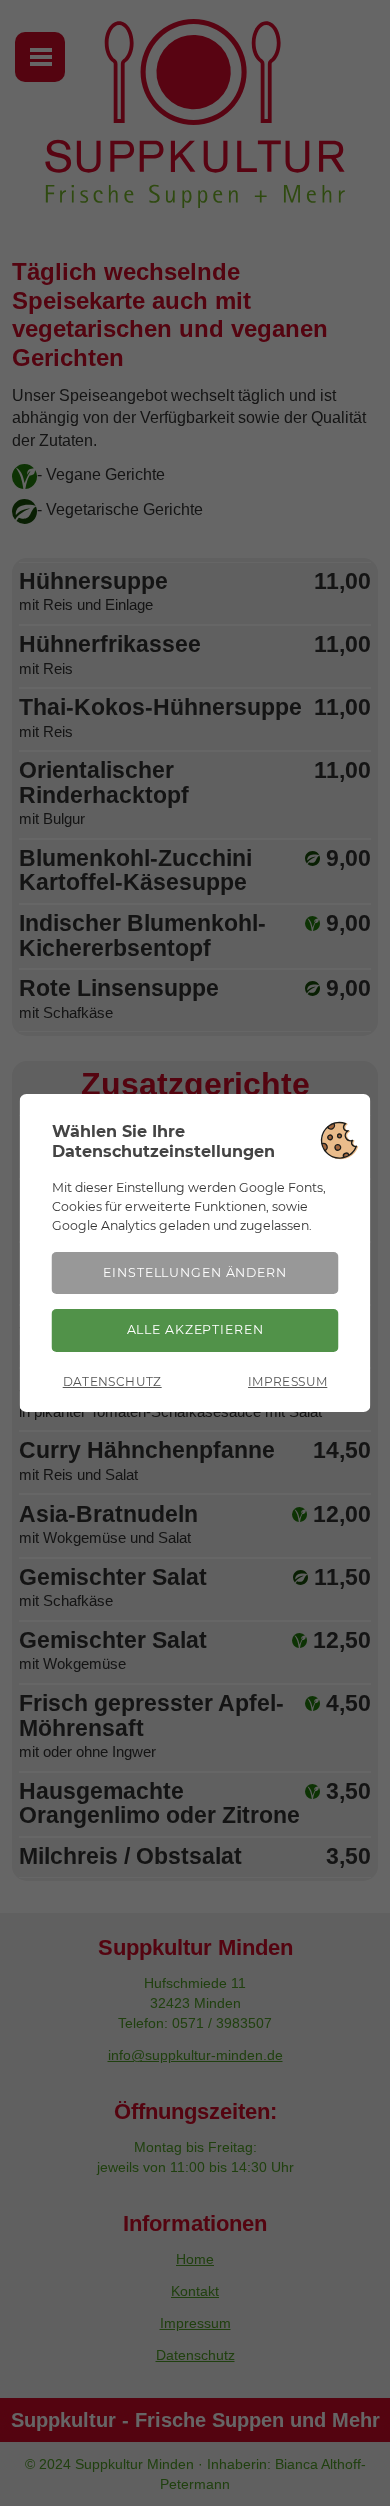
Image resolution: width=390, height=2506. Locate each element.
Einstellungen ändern (195, 1272)
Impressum (287, 1382)
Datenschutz (112, 1382)
